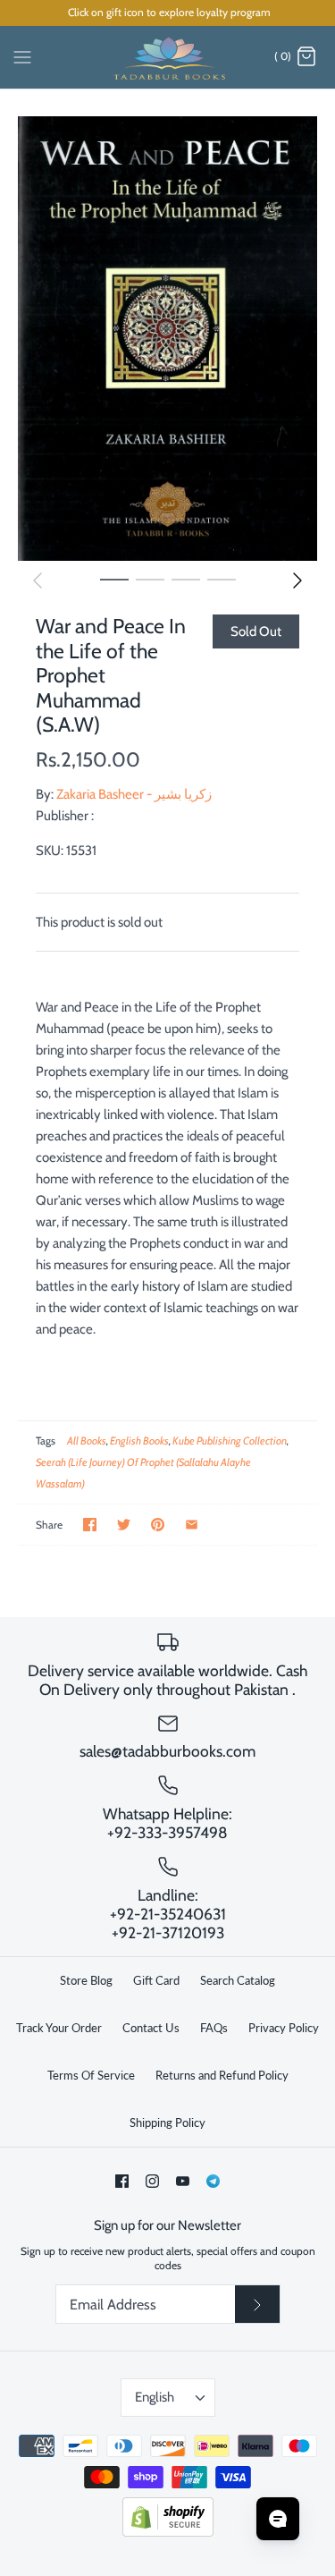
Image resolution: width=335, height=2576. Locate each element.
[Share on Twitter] (124, 1525)
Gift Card (156, 1980)
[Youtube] (183, 2181)
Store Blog (86, 1980)
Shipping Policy (167, 2123)
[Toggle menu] (22, 56)
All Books (87, 1441)
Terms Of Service (91, 2075)
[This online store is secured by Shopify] (168, 2533)
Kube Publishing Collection (230, 1441)
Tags (46, 1441)
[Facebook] (122, 2181)
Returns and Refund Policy (222, 2075)
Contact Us (151, 2028)
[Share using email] (192, 1525)
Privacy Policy (284, 2028)
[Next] (297, 580)
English (155, 2397)
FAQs (214, 2028)
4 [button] (222, 579)
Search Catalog (238, 1980)
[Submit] (257, 2304)
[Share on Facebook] (90, 1525)
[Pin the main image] (158, 1525)
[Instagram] (152, 2181)
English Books (139, 1441)
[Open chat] (278, 2519)
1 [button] (114, 579)
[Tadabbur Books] (167, 57)
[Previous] (38, 580)
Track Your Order (59, 2028)
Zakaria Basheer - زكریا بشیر (134, 794)
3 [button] (186, 579)
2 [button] (150, 579)
